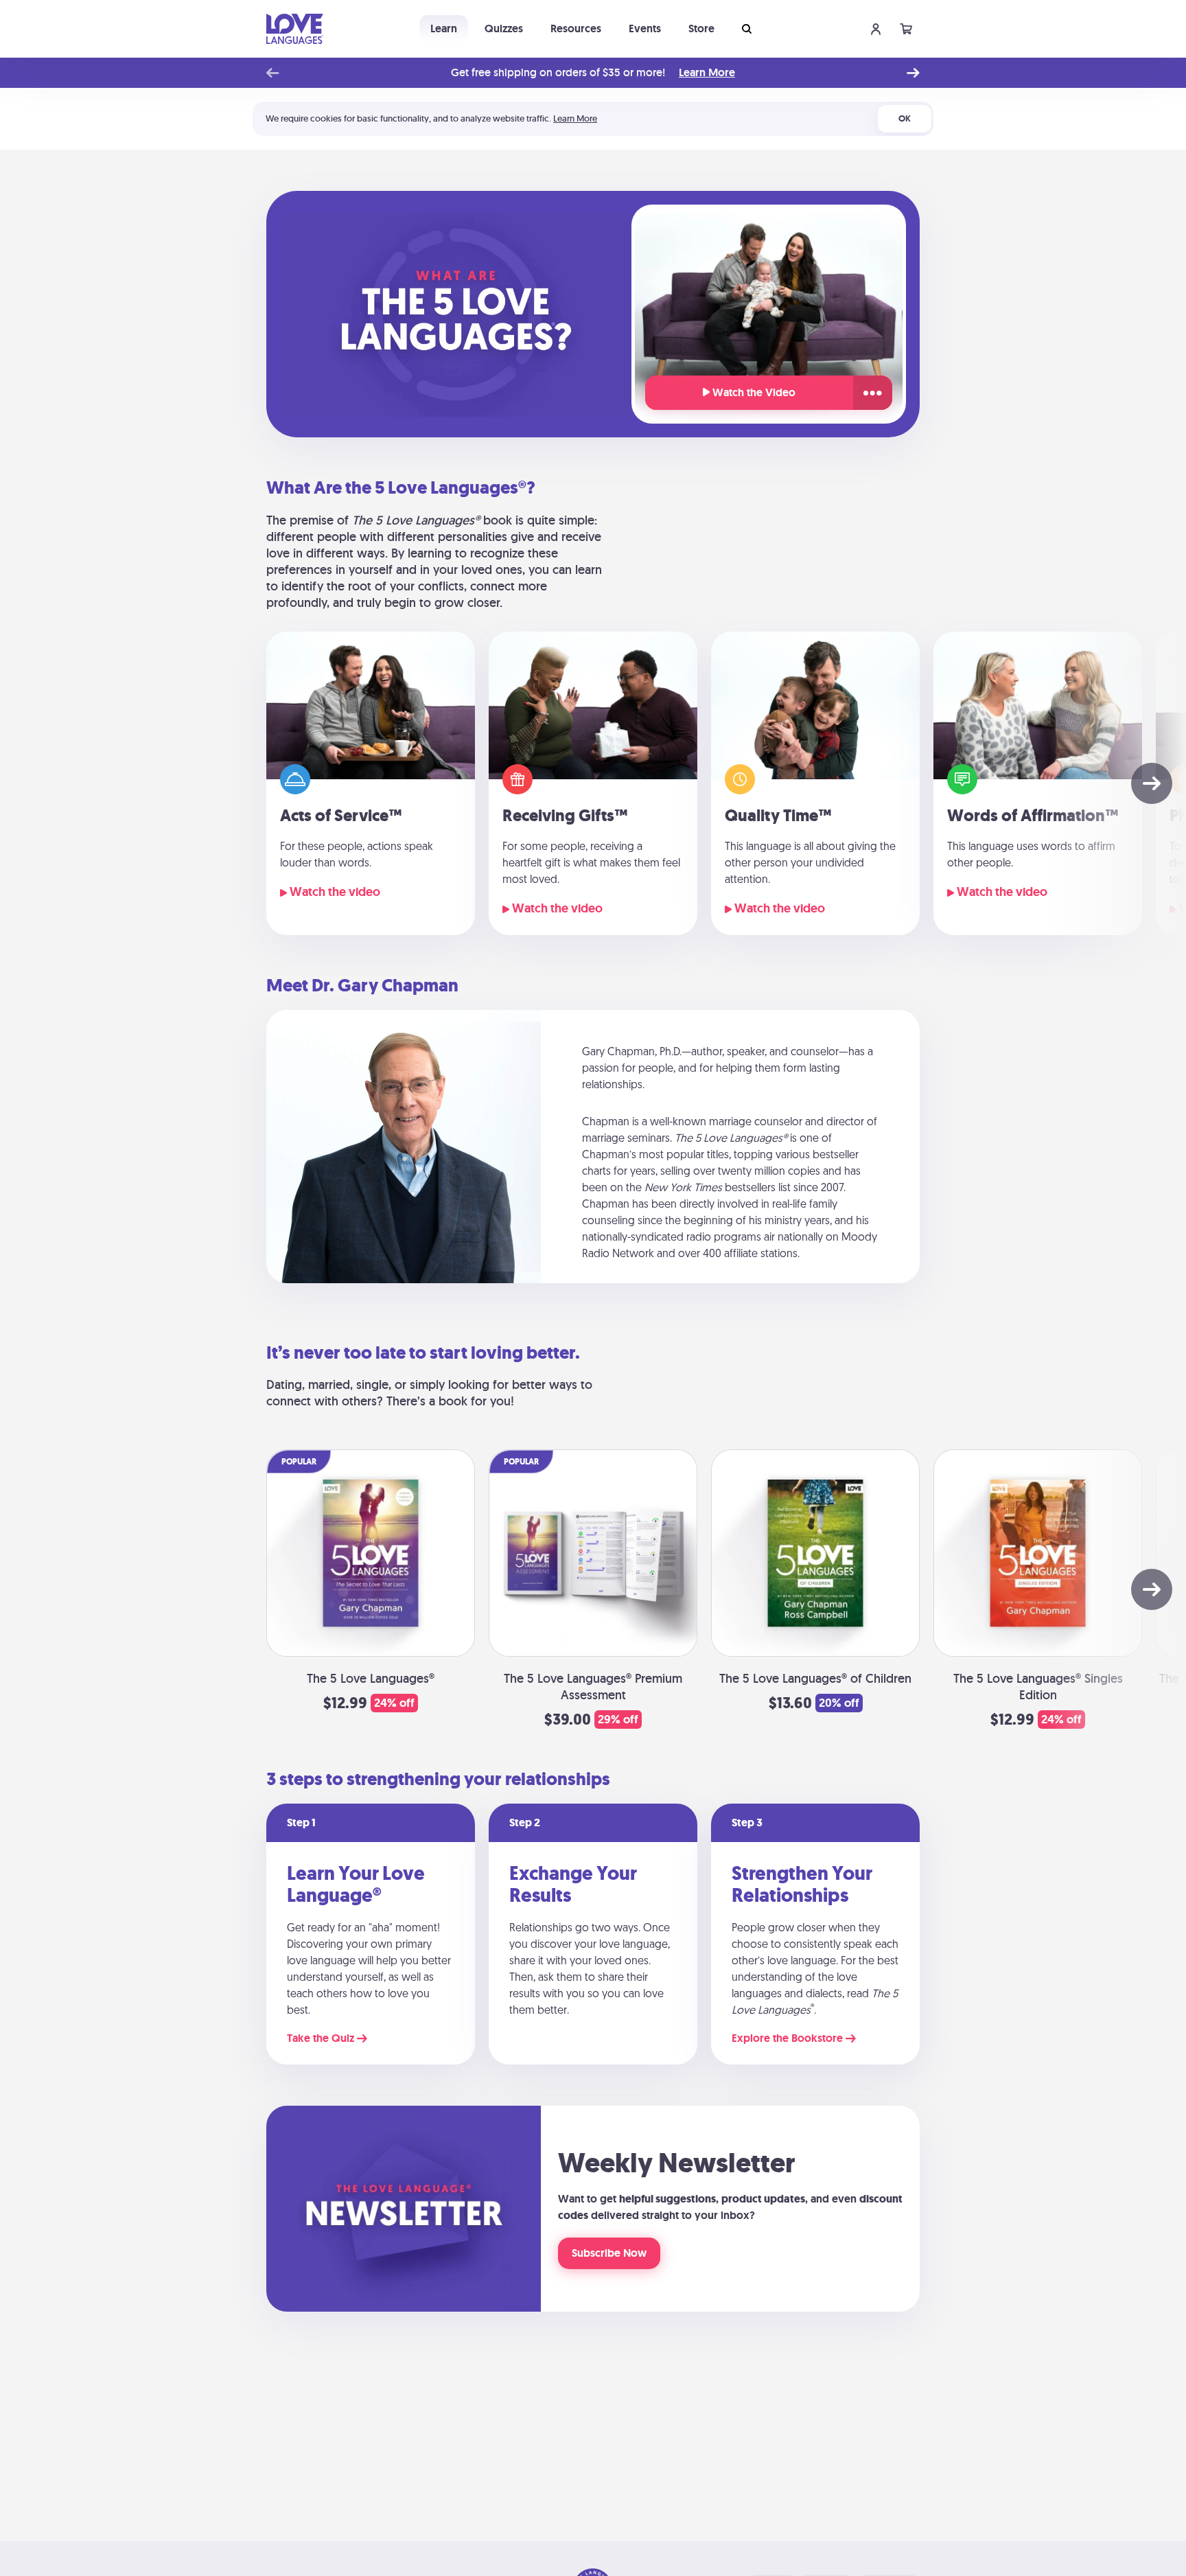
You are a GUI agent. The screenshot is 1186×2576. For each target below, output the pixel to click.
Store (701, 28)
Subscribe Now (609, 2253)
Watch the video (334, 892)
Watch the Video (753, 392)
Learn (444, 28)
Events (645, 28)
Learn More (707, 73)
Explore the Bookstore (789, 2038)
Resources (576, 28)
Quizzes (504, 28)
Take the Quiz (322, 2038)
